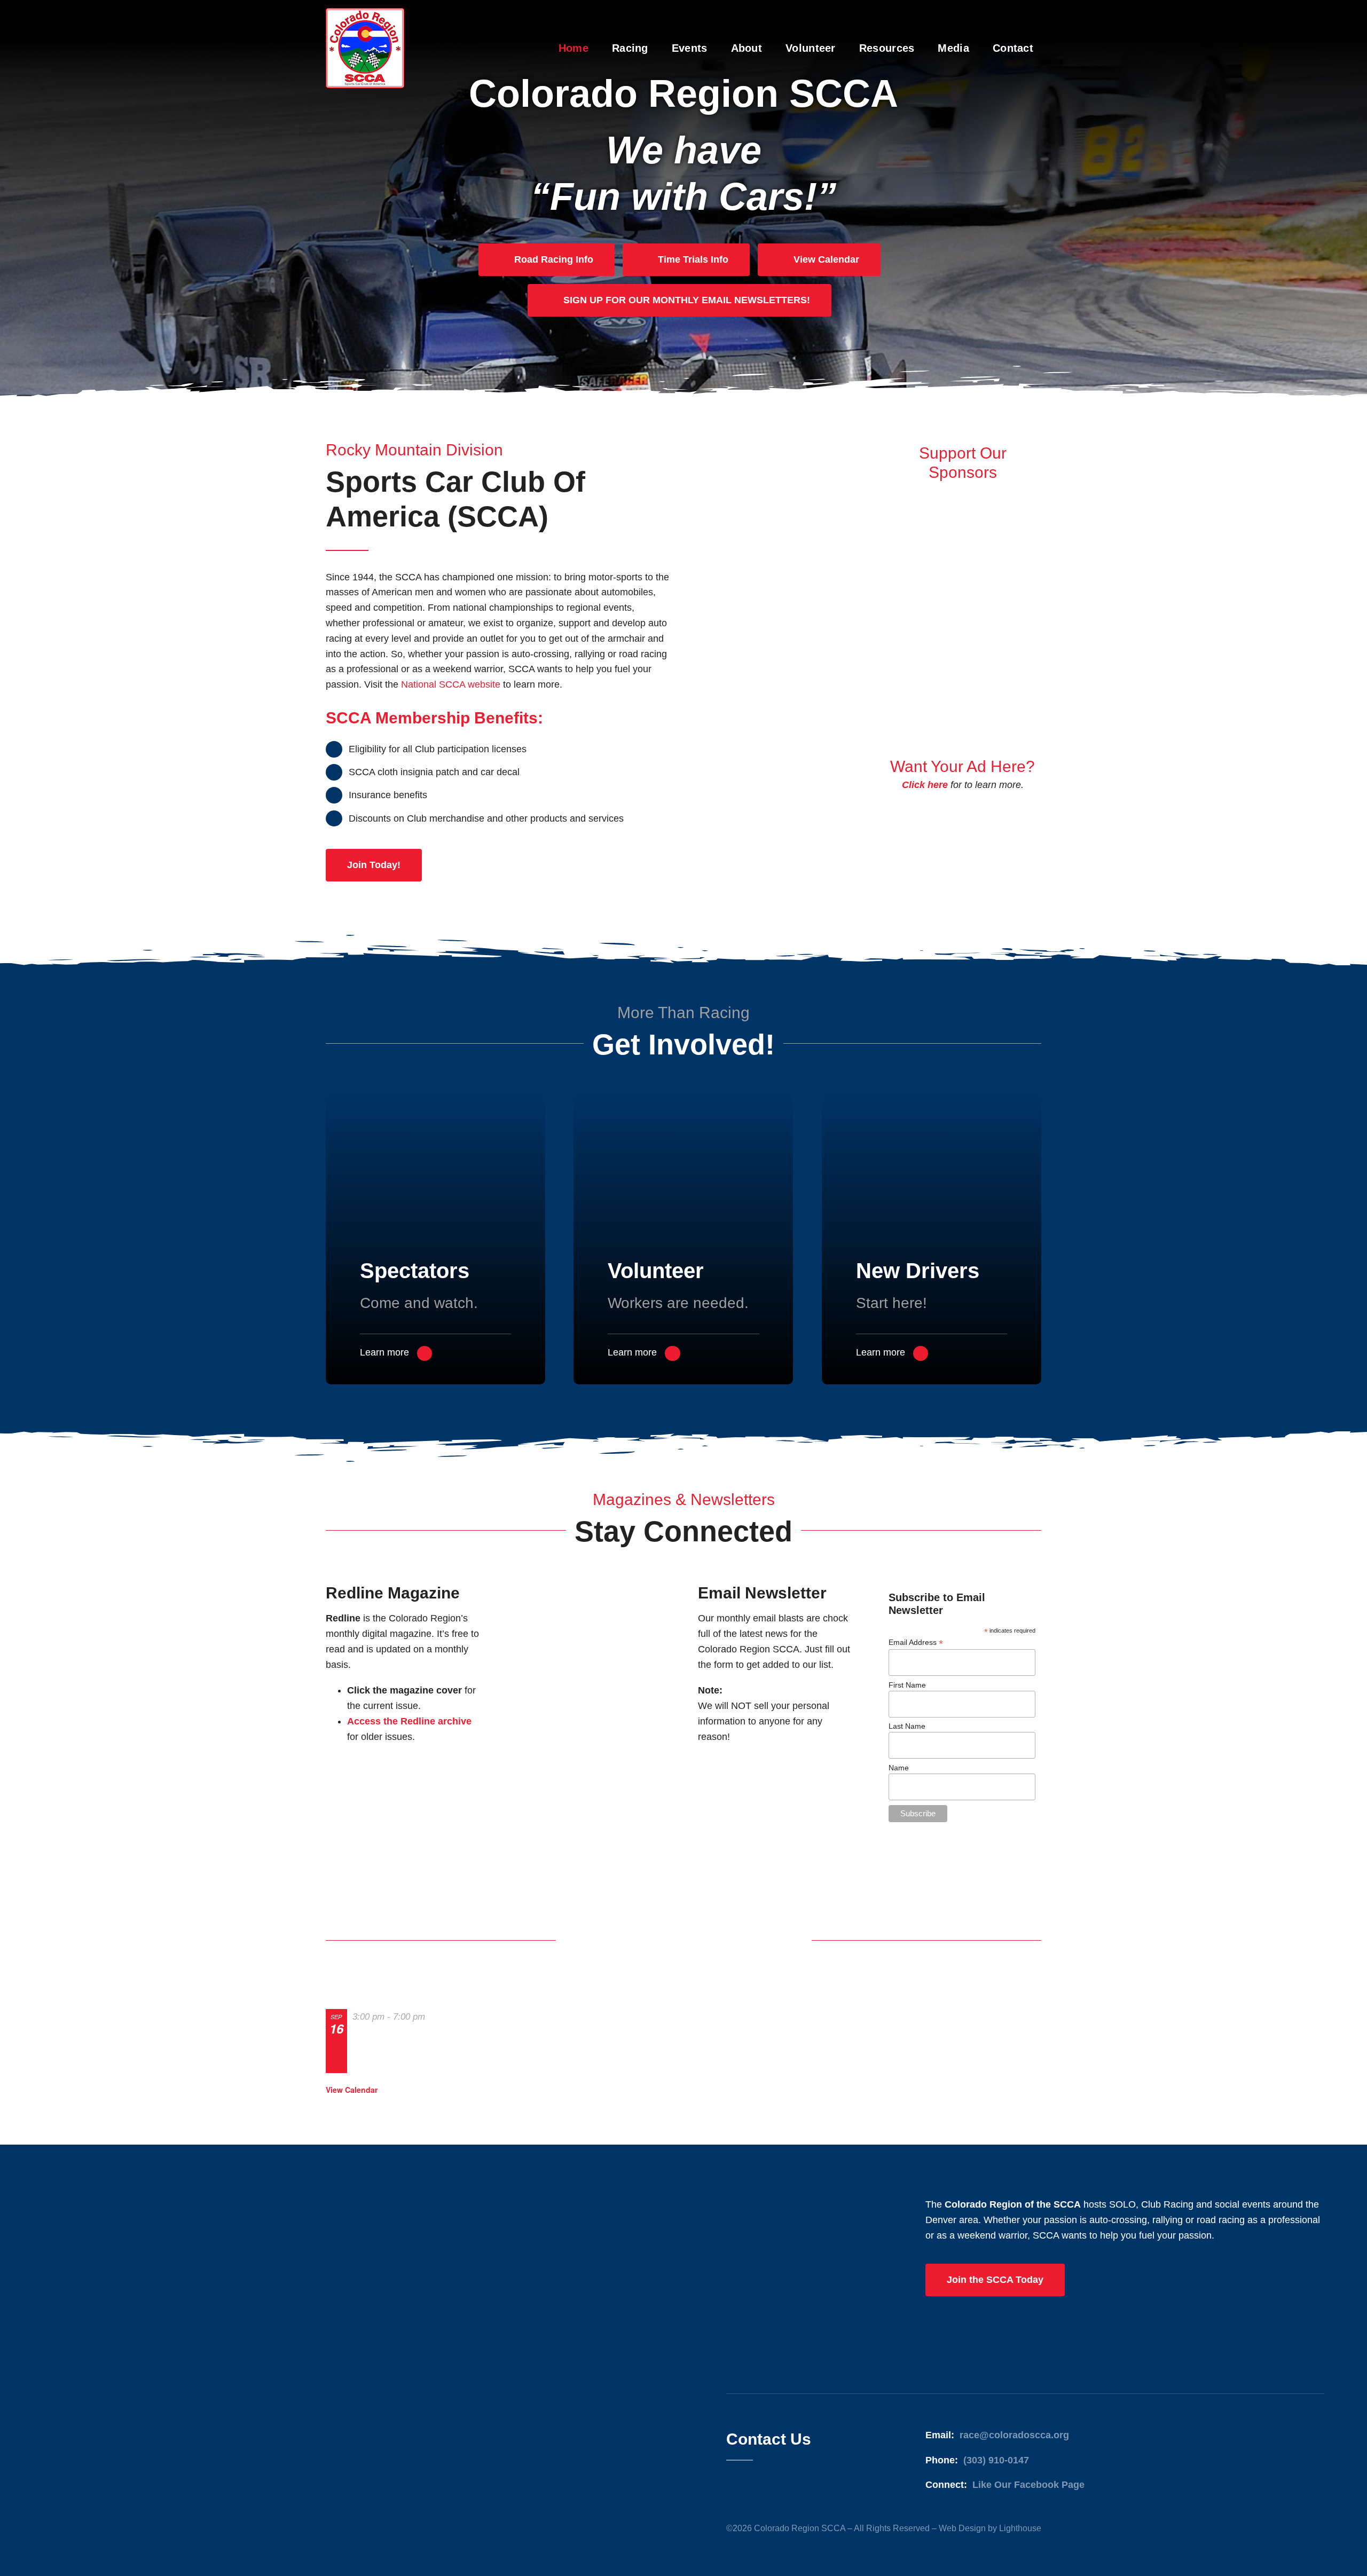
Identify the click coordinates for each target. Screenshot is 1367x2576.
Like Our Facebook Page (1028, 2485)
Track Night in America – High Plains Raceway (386, 2049)
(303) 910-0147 (996, 2460)
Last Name (907, 1726)
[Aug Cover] (590, 1583)
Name (899, 1768)
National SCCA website (451, 684)
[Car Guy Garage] (963, 663)
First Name (907, 1685)
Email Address (916, 1643)
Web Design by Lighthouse (990, 2528)
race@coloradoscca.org (1014, 2435)
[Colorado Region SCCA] (365, 13)
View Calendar (352, 2090)
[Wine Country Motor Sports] (963, 490)
